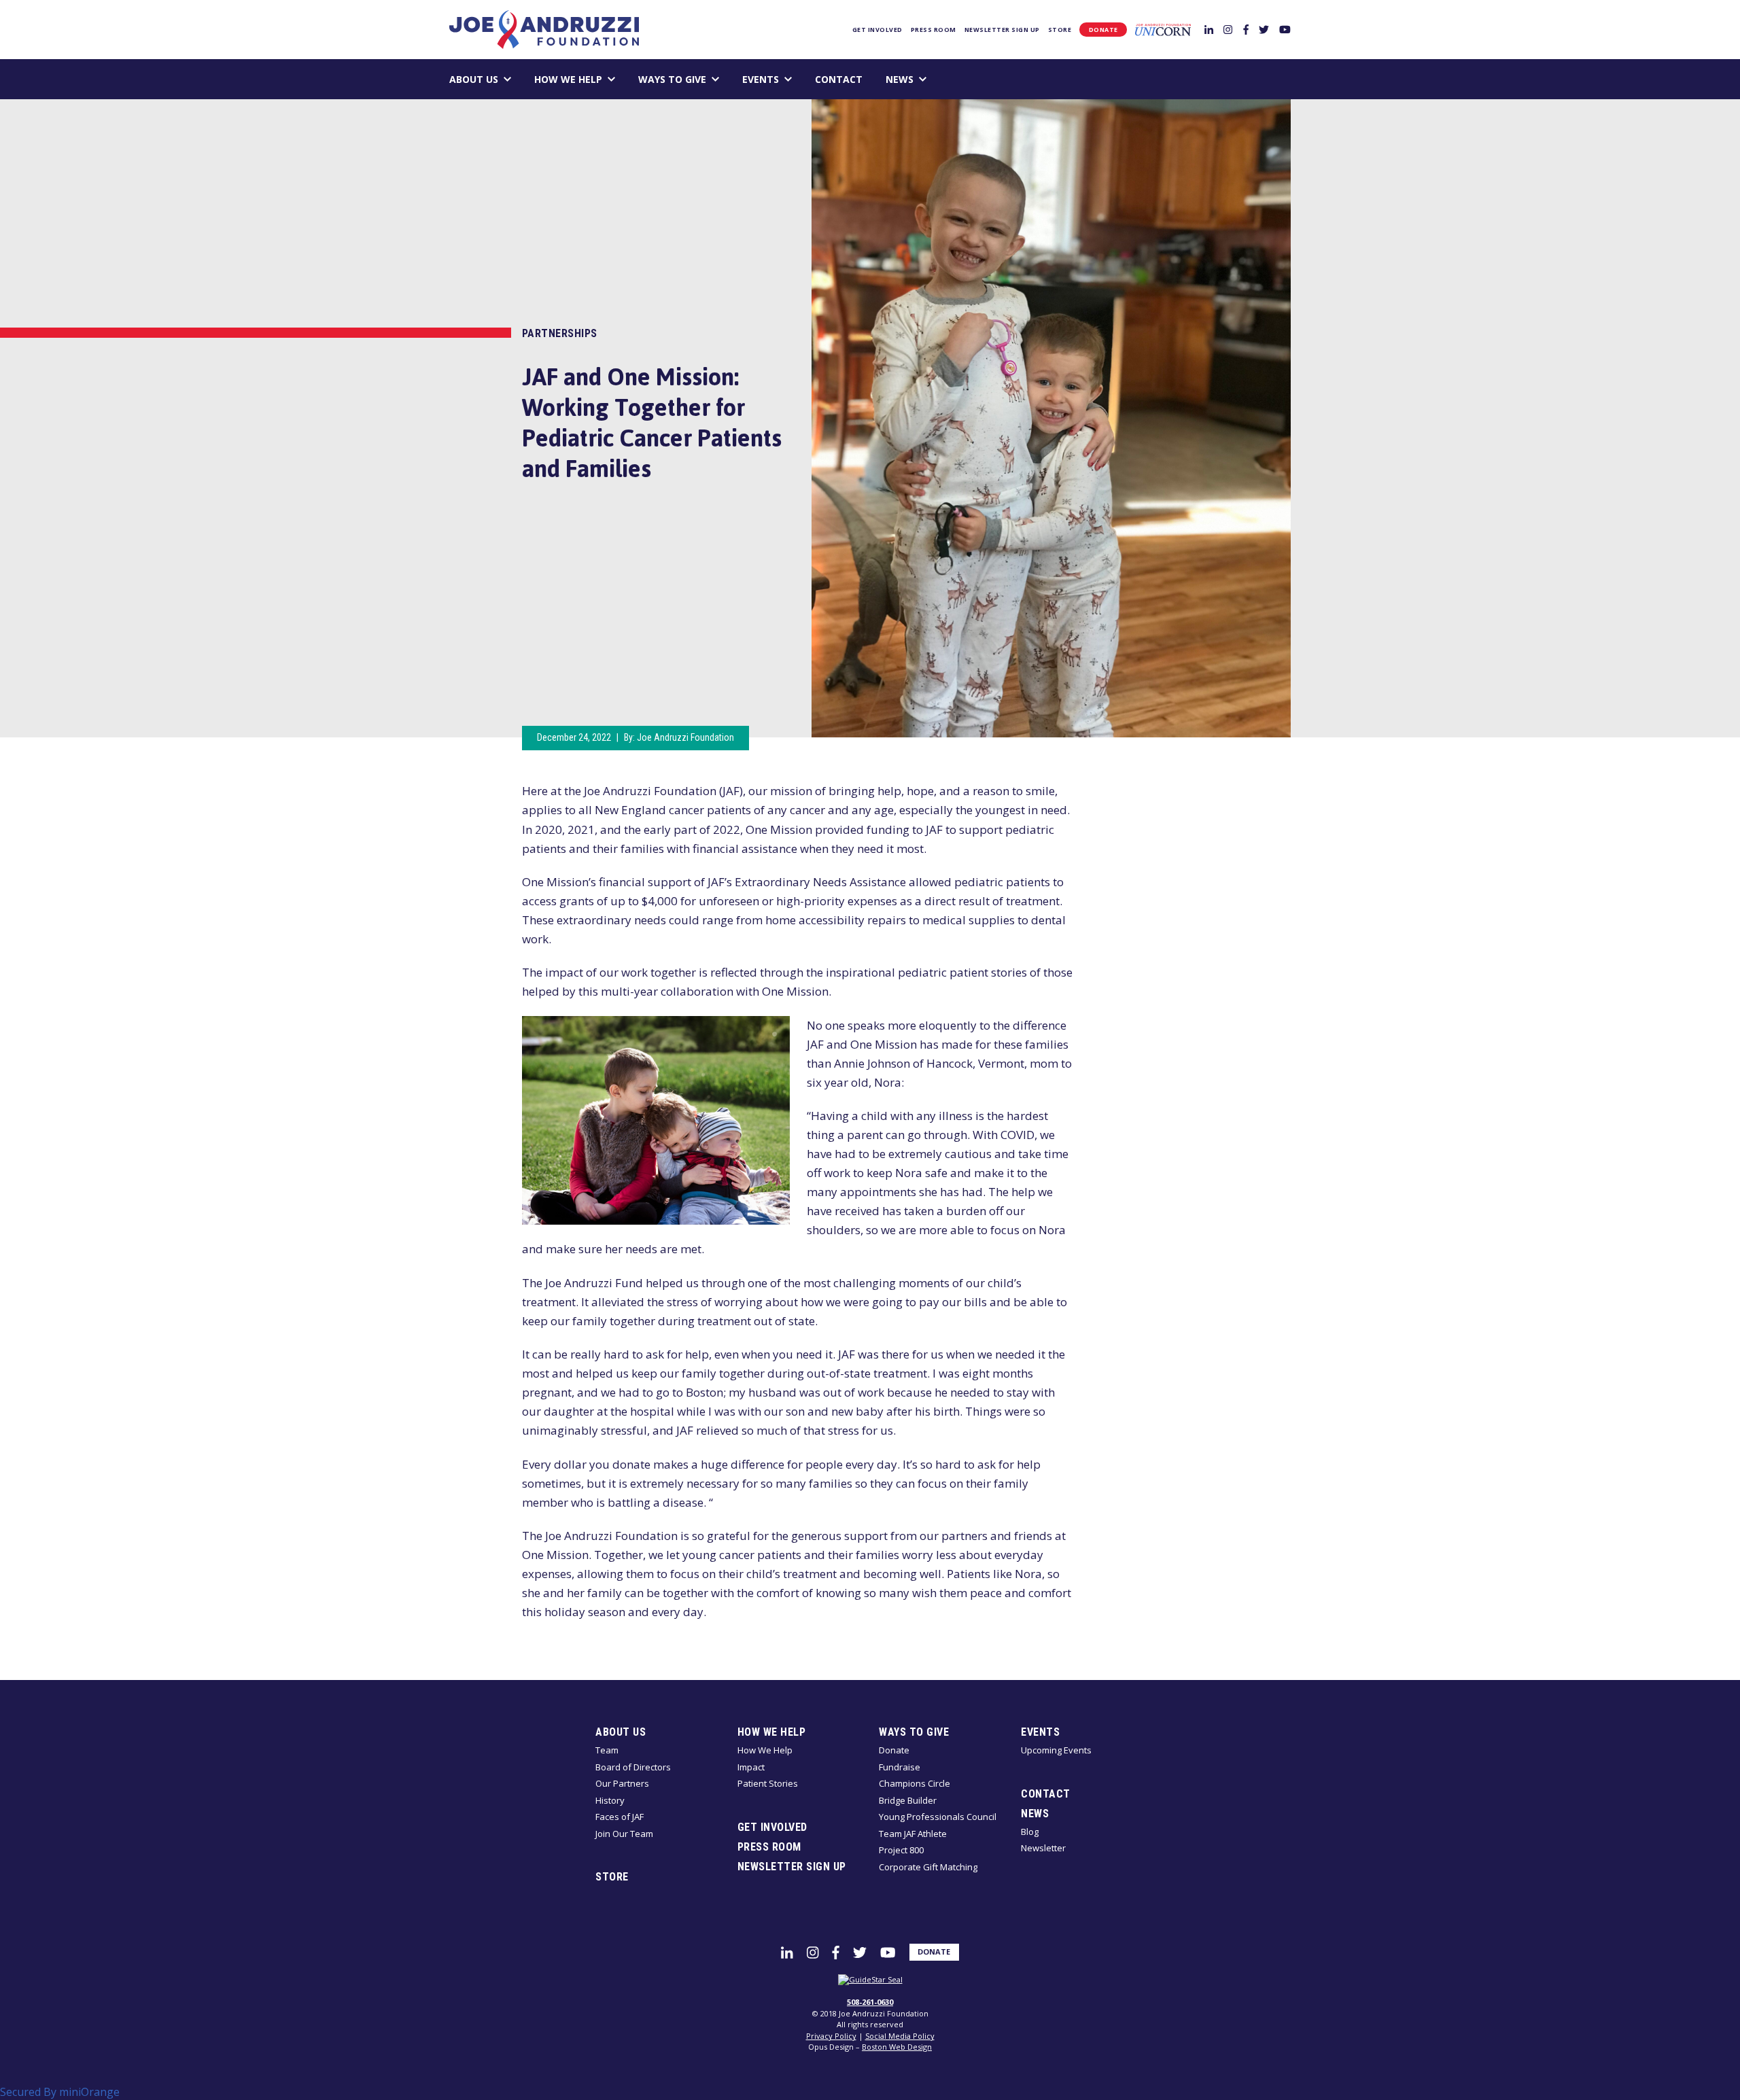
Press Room (934, 30)
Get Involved (877, 30)
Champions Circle (915, 1783)
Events (761, 79)
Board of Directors (633, 1767)
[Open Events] (788, 79)
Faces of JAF (620, 1817)
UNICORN (1163, 30)
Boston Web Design (897, 2047)
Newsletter (1043, 1848)
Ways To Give (672, 79)
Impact (751, 1767)
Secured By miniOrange (60, 2092)
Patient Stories (768, 1783)
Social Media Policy (900, 2036)
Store (1060, 30)
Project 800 (901, 1850)
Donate (1103, 30)
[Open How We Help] (611, 79)
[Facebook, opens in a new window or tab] (1246, 29)
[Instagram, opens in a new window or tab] (1228, 29)
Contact (839, 79)
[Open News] (923, 79)
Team (607, 1750)
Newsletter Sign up (1002, 30)
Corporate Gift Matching (928, 1867)
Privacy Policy (831, 2036)
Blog (1030, 1832)
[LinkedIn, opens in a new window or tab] (1209, 29)
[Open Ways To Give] (715, 79)
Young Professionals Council (938, 1817)
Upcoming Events (1056, 1750)
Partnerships (560, 333)
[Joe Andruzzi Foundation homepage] (544, 30)
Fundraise (900, 1767)
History (610, 1800)
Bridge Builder (908, 1800)
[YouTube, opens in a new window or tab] (1285, 29)
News (900, 79)
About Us (474, 79)
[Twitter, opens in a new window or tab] (1264, 29)
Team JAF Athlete (913, 1834)
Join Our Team (624, 1834)
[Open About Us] (507, 79)
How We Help (568, 79)
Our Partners (622, 1783)
